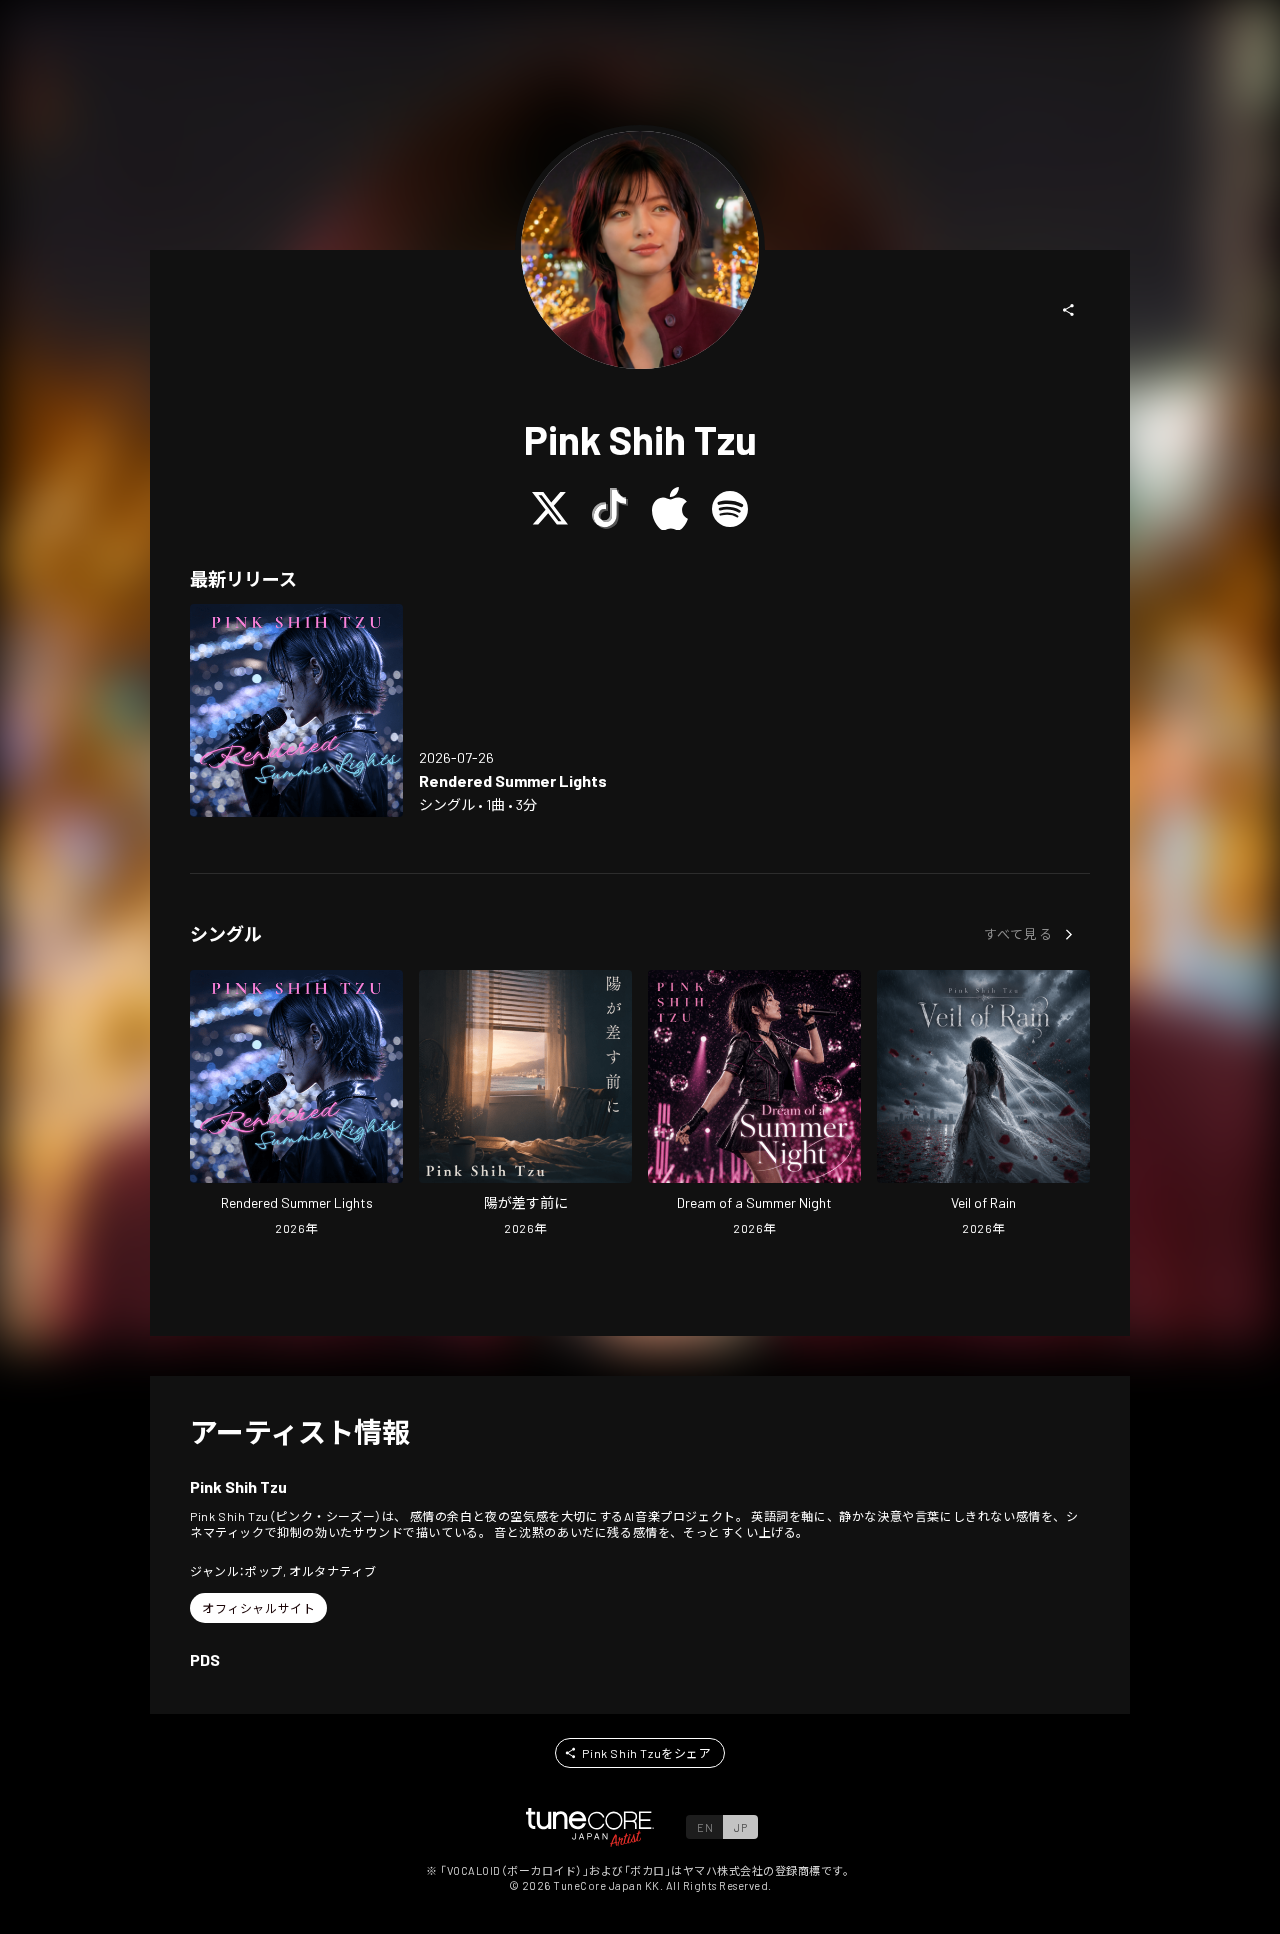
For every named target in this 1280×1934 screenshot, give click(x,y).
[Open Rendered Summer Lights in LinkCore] (296, 710)
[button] (1069, 310)
